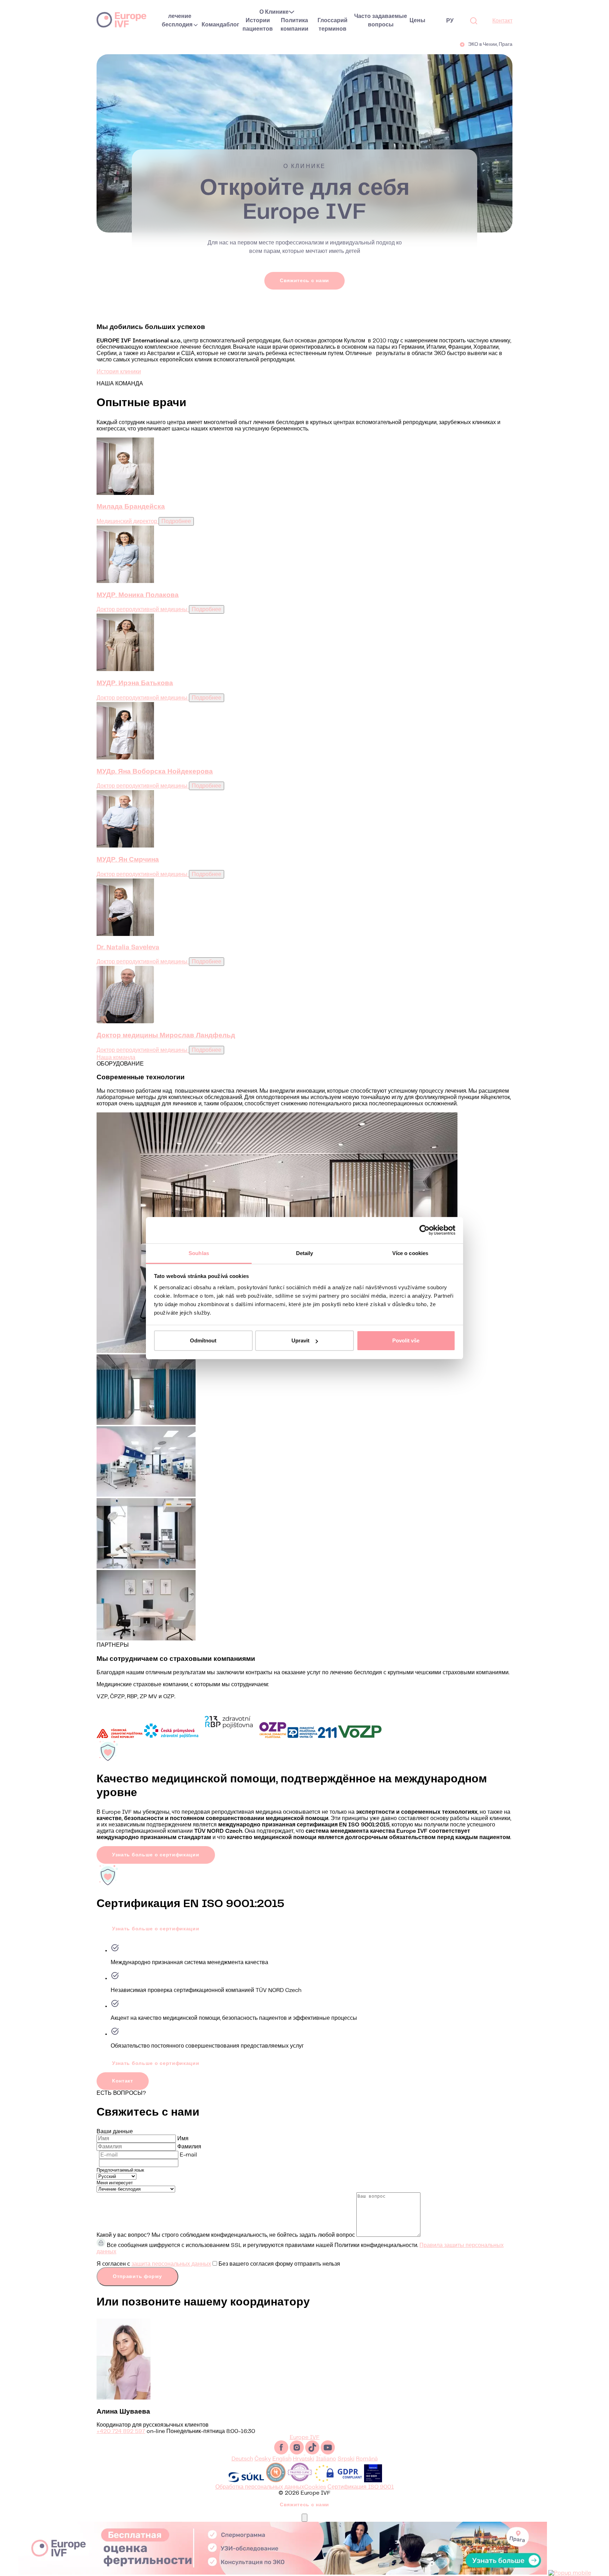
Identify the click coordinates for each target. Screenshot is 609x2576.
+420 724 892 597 (121, 2431)
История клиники (119, 372)
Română (367, 2459)
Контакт (502, 21)
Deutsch (242, 2459)
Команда (214, 25)
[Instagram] (297, 2453)
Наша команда (116, 1058)
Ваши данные (115, 2132)
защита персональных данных (171, 2264)
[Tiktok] (313, 2453)
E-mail (188, 2155)
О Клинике (274, 12)
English (282, 2459)
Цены (417, 21)
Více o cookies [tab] (410, 1253)
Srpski (346, 2459)
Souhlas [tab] (199, 1253)
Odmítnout (203, 1340)
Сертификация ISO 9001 (361, 2487)
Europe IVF (121, 19)
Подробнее (176, 522)
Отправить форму (137, 2277)
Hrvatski (304, 2459)
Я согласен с (218, 2264)
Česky (263, 2459)
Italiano (326, 2459)
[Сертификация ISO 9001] (373, 2481)
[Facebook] (282, 2453)
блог (233, 25)
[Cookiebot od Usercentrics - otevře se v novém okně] (425, 1230)
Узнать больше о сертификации (156, 1855)
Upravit (300, 1340)
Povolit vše (406, 1340)
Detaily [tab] (305, 1253)
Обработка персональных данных (260, 2487)
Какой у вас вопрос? (123, 2235)
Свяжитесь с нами (304, 280)
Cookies (315, 2487)
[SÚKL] (246, 2481)
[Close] (304, 2518)
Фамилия (189, 2147)
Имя (183, 2139)
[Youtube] (328, 2453)
